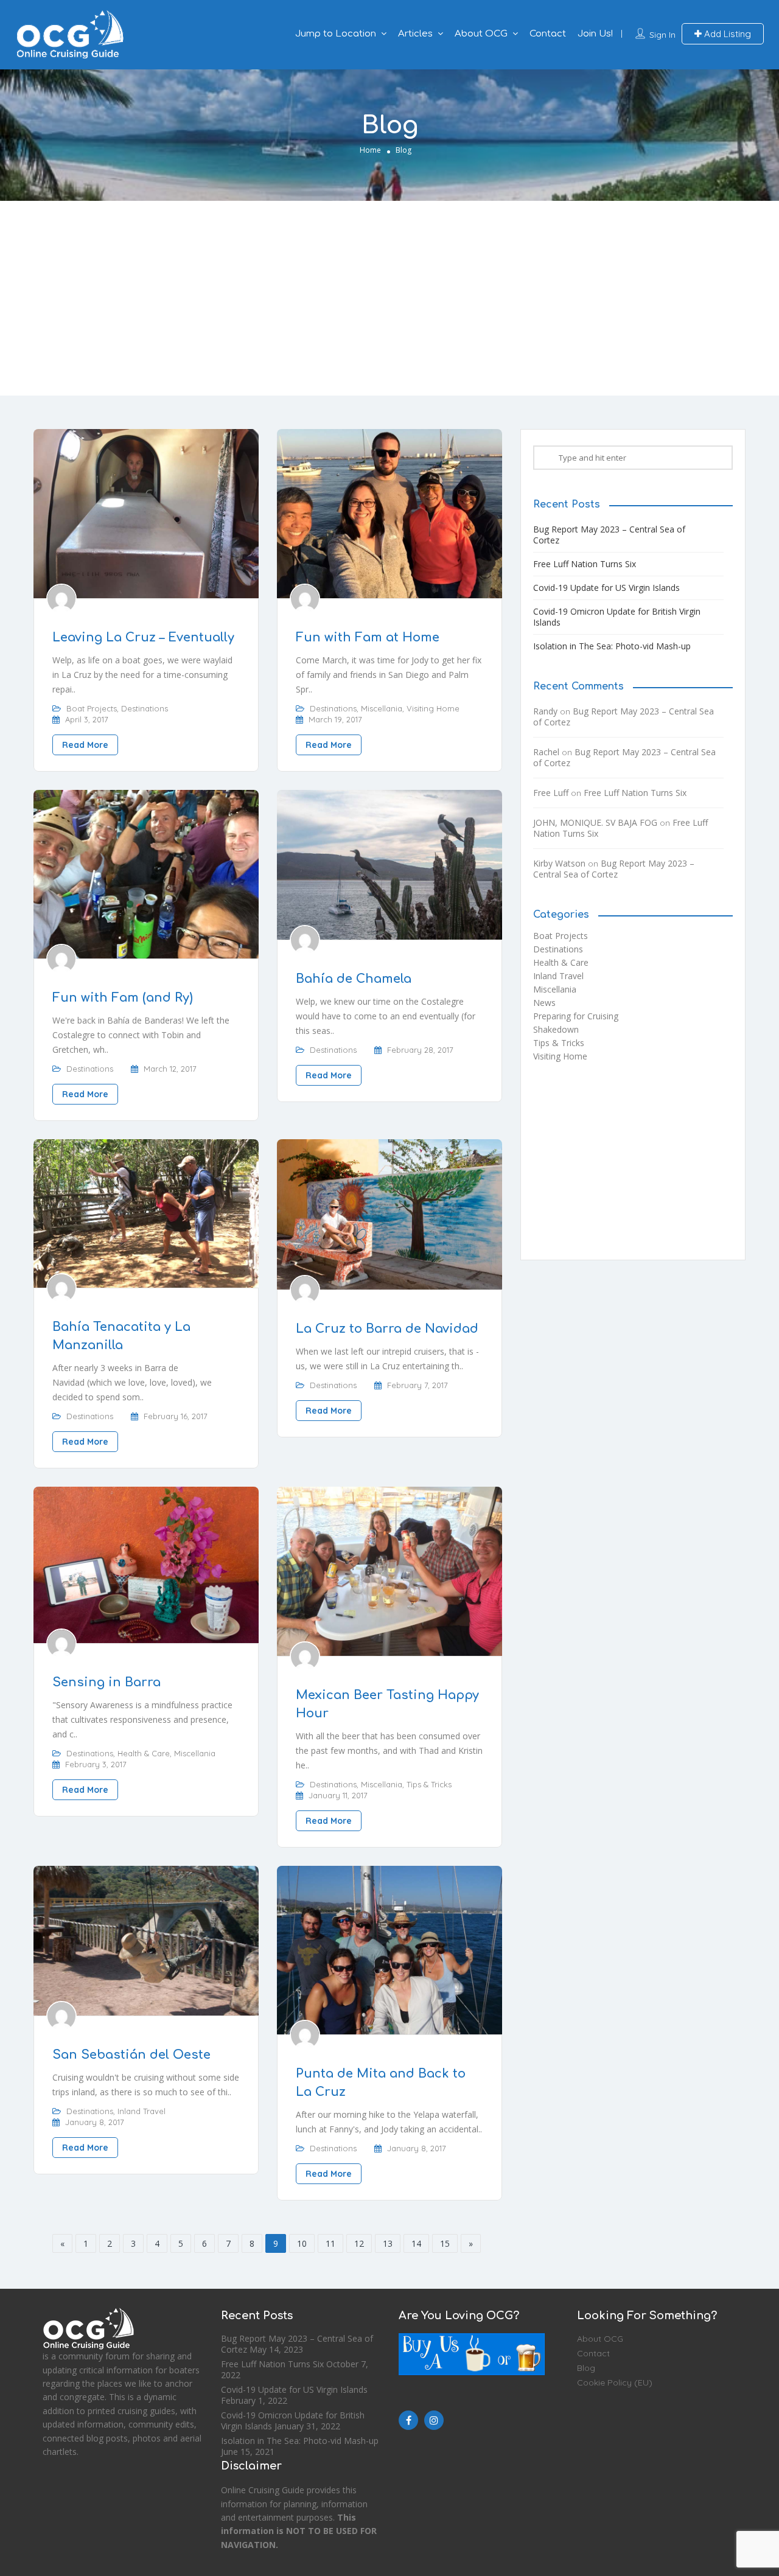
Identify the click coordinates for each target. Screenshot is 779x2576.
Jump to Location (336, 34)
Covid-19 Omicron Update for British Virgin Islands (617, 617)
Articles (415, 34)
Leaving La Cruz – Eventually (143, 637)
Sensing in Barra (107, 1682)
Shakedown (556, 1029)
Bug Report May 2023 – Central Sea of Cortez (609, 535)
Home (370, 150)
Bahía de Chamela (354, 979)
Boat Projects (92, 708)
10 (302, 2243)
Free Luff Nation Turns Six (585, 564)
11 (330, 2243)
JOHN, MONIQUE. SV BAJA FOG (595, 822)
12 (359, 2243)
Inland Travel (141, 2111)
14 (416, 2243)
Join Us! (595, 34)
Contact (548, 34)
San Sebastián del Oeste (131, 2055)
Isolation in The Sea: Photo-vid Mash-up (612, 646)
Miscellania (382, 708)
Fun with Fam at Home (368, 637)
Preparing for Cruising (576, 1016)
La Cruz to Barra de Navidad (387, 1329)
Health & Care (144, 1753)
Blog (586, 2368)
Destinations (145, 708)
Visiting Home (433, 708)
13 (388, 2243)
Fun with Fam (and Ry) (123, 998)
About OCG (481, 34)
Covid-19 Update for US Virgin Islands (606, 588)
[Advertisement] (389, 298)
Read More (85, 745)
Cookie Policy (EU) (615, 2382)
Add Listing (726, 34)
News (544, 1003)
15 (445, 2243)
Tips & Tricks (429, 1784)
